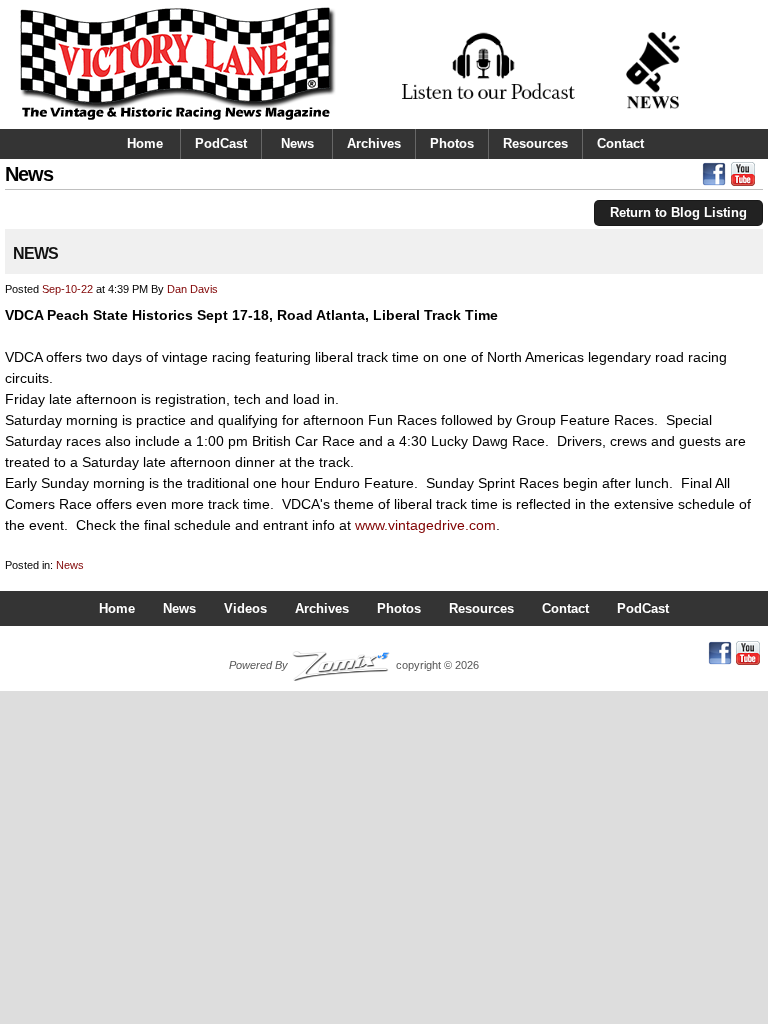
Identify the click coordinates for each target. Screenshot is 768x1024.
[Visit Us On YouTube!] (743, 179)
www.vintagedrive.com (425, 525)
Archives (374, 143)
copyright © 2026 (354, 665)
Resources (535, 143)
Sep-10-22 (67, 289)
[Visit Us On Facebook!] (714, 179)
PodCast (221, 143)
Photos (452, 143)
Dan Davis (192, 289)
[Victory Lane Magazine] (177, 121)
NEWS (35, 253)
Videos (245, 608)
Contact (620, 143)
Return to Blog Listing (678, 212)
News (297, 143)
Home (145, 143)
